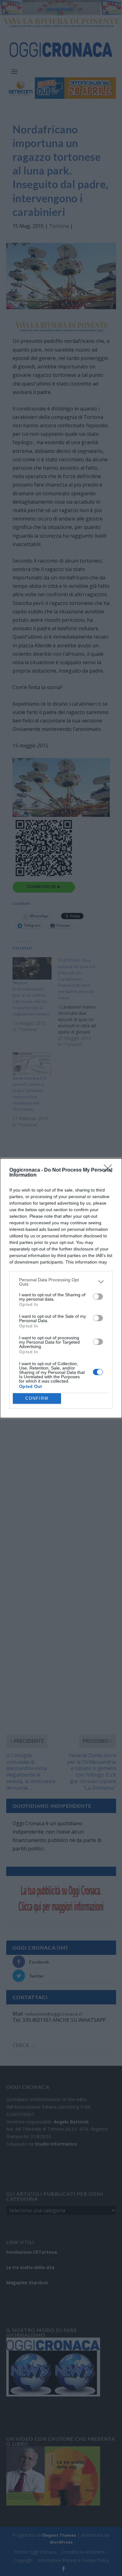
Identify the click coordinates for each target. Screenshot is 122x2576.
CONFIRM (37, 1398)
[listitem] (61, 1282)
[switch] (98, 1297)
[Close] (110, 1170)
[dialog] (61, 1288)
